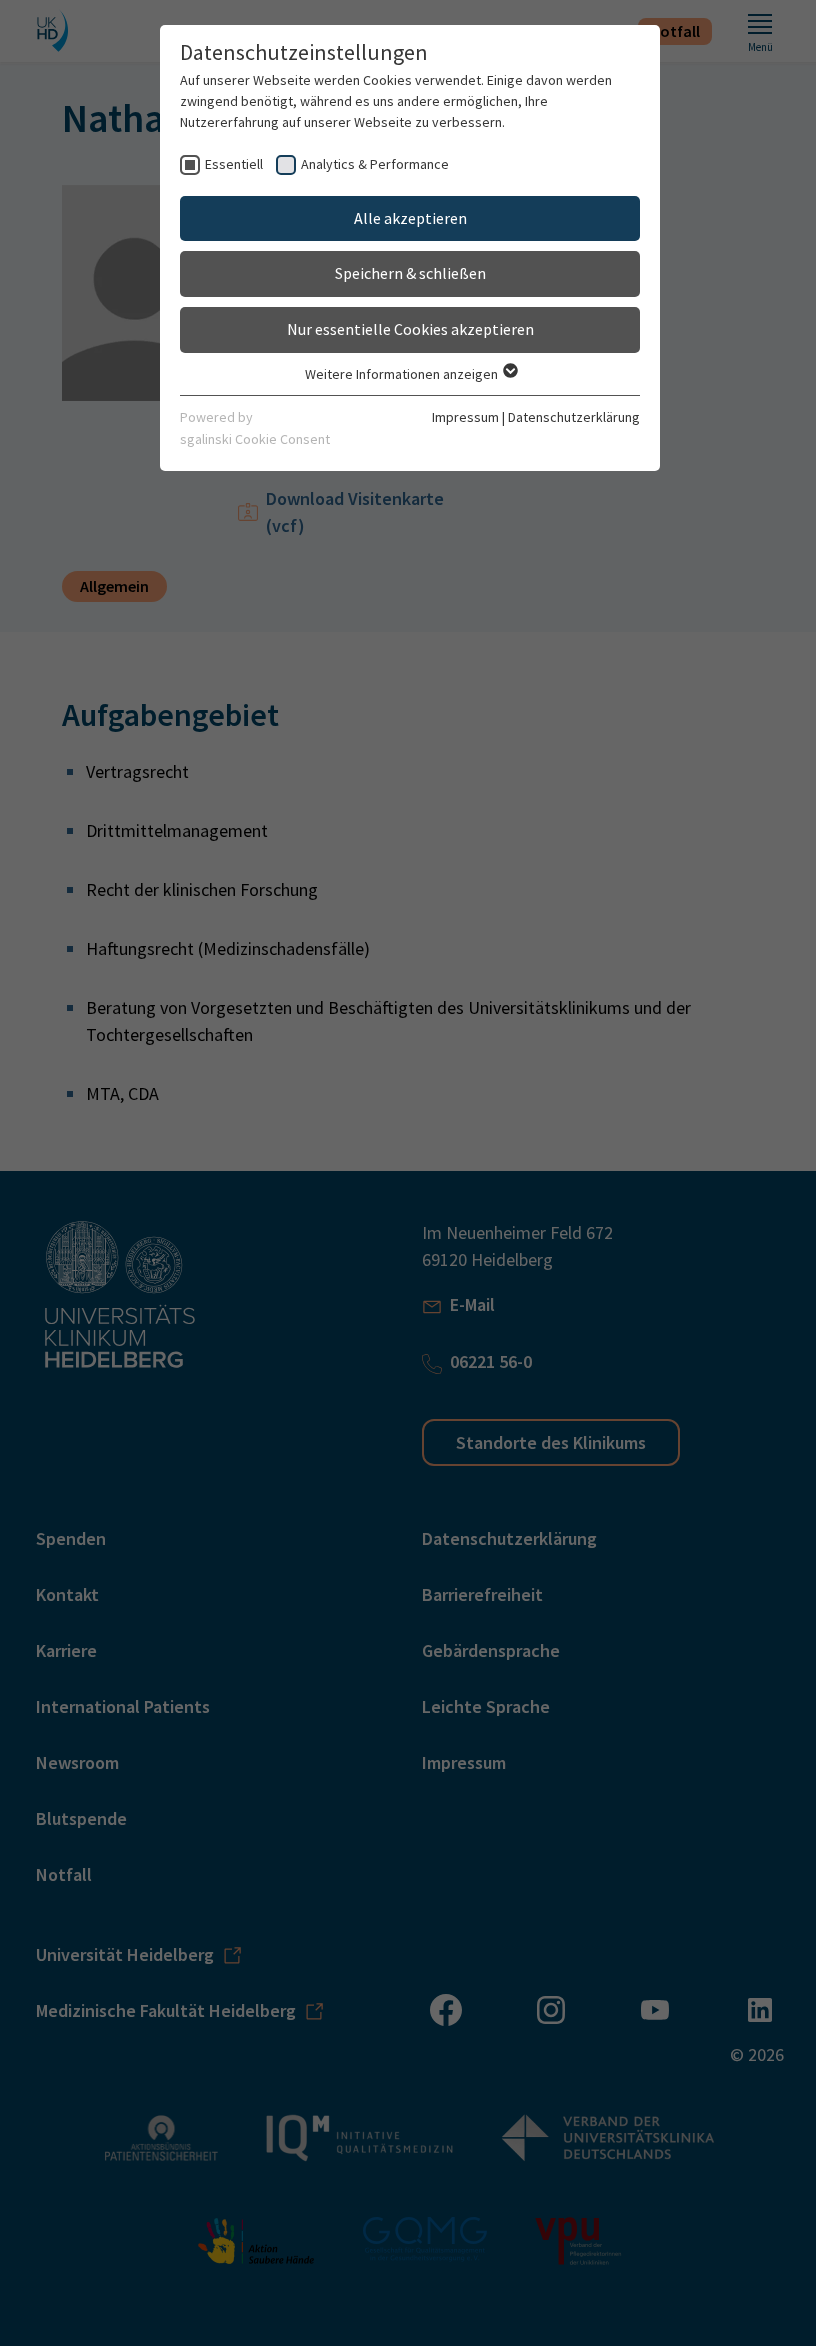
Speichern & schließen (410, 273)
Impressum (465, 417)
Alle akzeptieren (410, 218)
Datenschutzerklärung (574, 417)
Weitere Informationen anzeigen (403, 374)
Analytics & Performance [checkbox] (375, 164)
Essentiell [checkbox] (234, 164)
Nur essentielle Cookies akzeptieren (410, 329)
